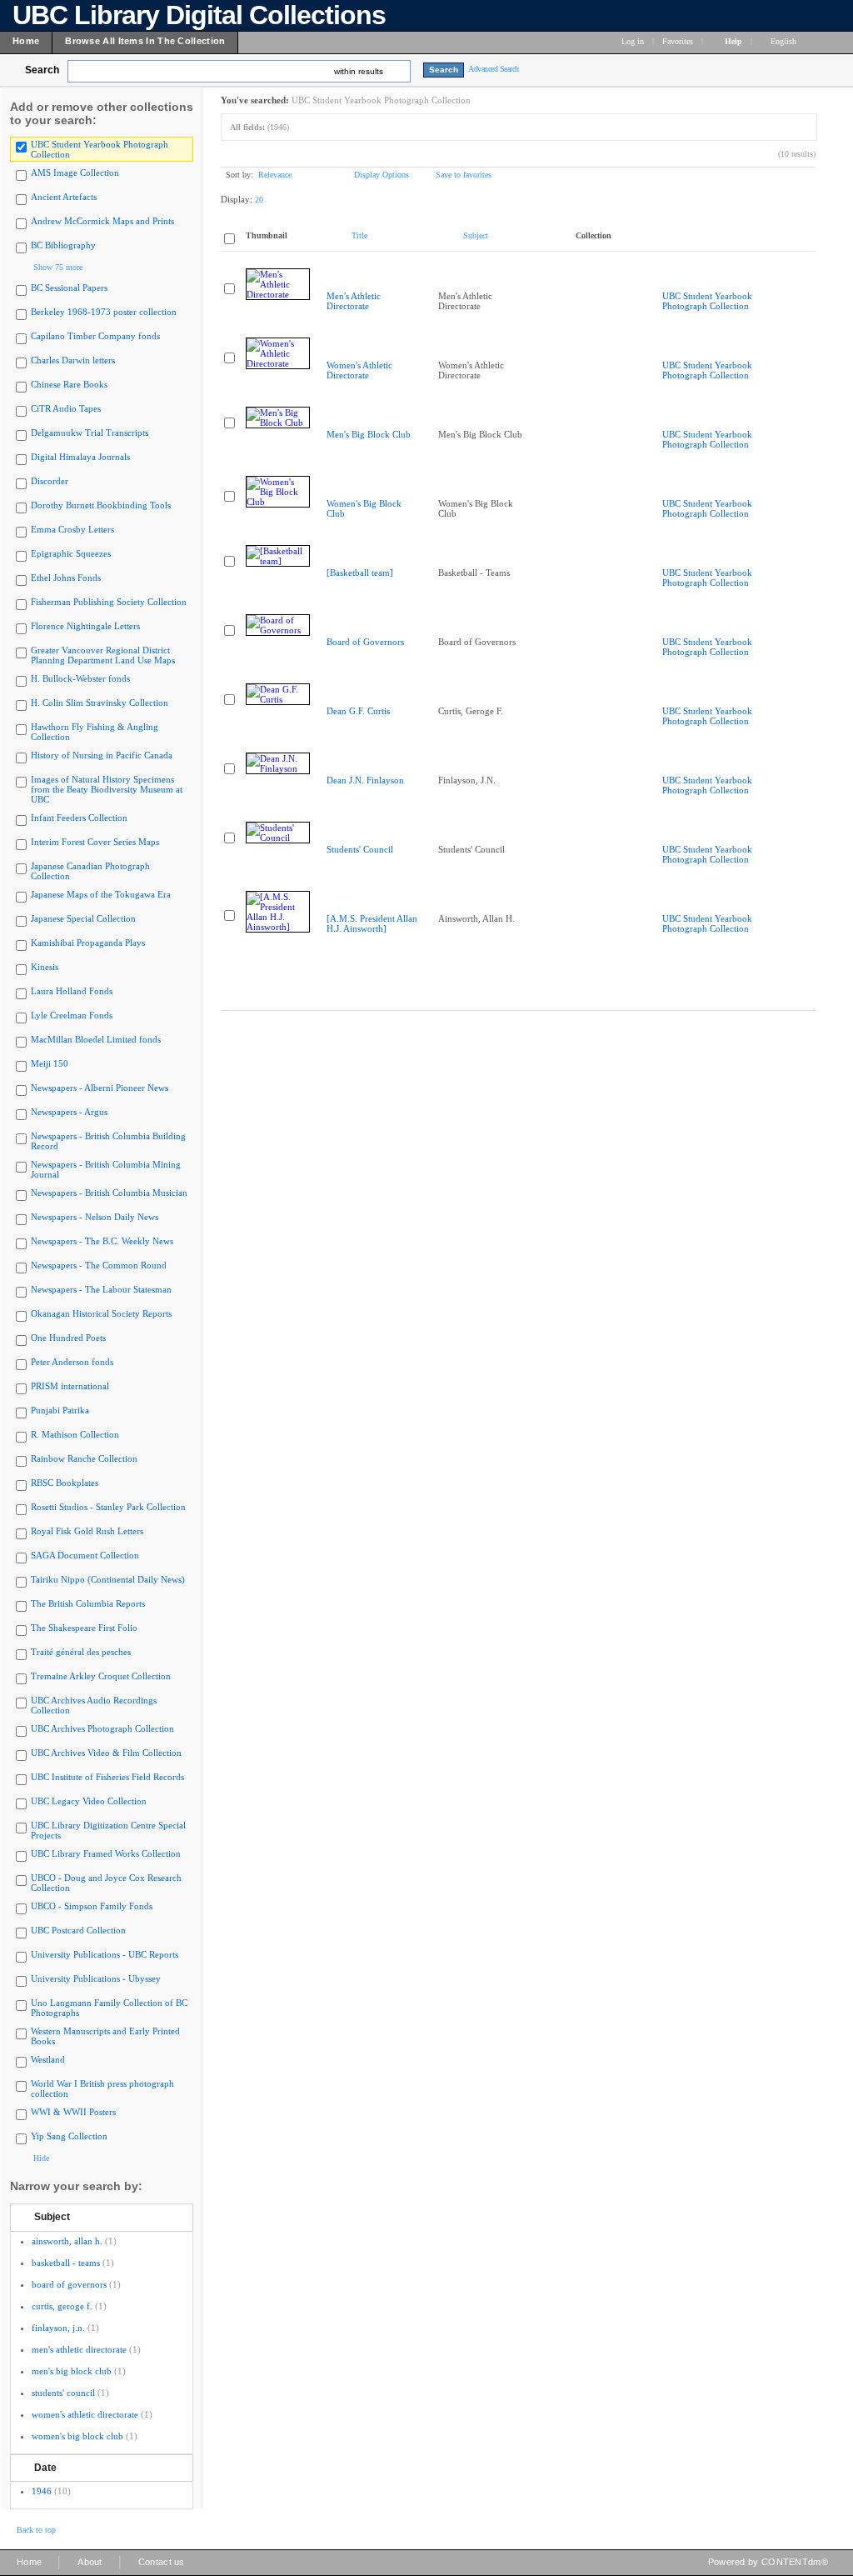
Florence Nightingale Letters (85, 626)
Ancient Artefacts (64, 197)
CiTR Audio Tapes (66, 408)
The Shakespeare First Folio (84, 1628)
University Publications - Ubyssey (96, 1978)
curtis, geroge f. (62, 2306)
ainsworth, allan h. (67, 2241)
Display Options (382, 175)
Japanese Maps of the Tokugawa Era (101, 894)
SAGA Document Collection (85, 1555)
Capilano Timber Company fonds (95, 336)
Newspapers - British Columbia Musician (109, 1193)
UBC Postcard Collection (78, 1930)
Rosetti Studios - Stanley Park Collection (108, 1507)
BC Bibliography (63, 245)
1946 (42, 2491)
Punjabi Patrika (60, 1410)
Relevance (275, 175)
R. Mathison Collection (75, 1434)
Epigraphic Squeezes (71, 553)
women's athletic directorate (85, 2414)
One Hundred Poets (68, 1338)
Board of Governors (365, 642)
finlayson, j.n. (58, 2328)
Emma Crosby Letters (72, 529)
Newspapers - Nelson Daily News (95, 1217)
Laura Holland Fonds (72, 991)
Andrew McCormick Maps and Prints (102, 221)
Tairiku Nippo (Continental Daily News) (108, 1579)
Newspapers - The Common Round (99, 1265)
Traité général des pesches (81, 1652)
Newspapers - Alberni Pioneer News (100, 1088)
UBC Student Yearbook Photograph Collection (707, 301)
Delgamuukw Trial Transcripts (90, 433)
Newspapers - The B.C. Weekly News (102, 1241)
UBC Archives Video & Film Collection (106, 1753)
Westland (48, 2059)
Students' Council (360, 849)
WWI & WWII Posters (73, 2112)
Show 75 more (58, 267)
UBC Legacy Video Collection (89, 1801)
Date (45, 2468)
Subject (52, 2217)
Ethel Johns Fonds (66, 578)
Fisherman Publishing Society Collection (109, 602)
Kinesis (45, 967)
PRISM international (70, 1386)
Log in (633, 41)
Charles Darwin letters (73, 360)
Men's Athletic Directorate (354, 301)
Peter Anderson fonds (72, 1362)
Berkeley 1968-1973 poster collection (104, 312)
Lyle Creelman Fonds (72, 1015)
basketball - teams (66, 2263)
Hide (41, 2158)
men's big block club (72, 2371)
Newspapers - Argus (69, 1112)
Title (359, 235)
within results (359, 71)
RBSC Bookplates (65, 1483)
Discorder (50, 481)
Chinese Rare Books (69, 384)
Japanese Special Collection (83, 918)
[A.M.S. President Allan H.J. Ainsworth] (372, 923)
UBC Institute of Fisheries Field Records (107, 1777)
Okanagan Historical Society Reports (101, 1313)
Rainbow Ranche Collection (84, 1458)
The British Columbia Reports (88, 1603)
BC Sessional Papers (69, 288)
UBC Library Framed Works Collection (106, 1853)
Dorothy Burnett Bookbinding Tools (101, 505)
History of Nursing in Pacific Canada (102, 755)
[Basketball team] (360, 573)
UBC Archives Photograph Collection (102, 1728)
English (785, 41)
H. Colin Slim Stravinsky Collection (100, 703)
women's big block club (77, 2436)
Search (42, 70)
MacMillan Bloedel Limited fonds (96, 1039)
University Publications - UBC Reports (105, 1954)
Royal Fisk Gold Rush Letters (87, 1531)
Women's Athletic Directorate (359, 370)
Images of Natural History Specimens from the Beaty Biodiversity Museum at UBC (107, 789)
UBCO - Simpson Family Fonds (92, 1906)
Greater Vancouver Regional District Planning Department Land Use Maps (103, 655)
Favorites (678, 41)
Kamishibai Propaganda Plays (88, 943)
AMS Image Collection (75, 173)
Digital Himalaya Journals (80, 457)
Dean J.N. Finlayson (365, 780)
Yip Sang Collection (69, 2136)
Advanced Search (494, 69)
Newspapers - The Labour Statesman (101, 1289)
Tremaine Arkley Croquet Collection (101, 1676)
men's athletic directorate (79, 2349)
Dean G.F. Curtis (358, 711)
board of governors (69, 2284)
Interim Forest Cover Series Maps (95, 842)
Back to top (36, 2530)
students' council (63, 2393)
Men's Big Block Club (369, 434)
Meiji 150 (50, 1063)
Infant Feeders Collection (79, 818)
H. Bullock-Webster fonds (80, 678)
